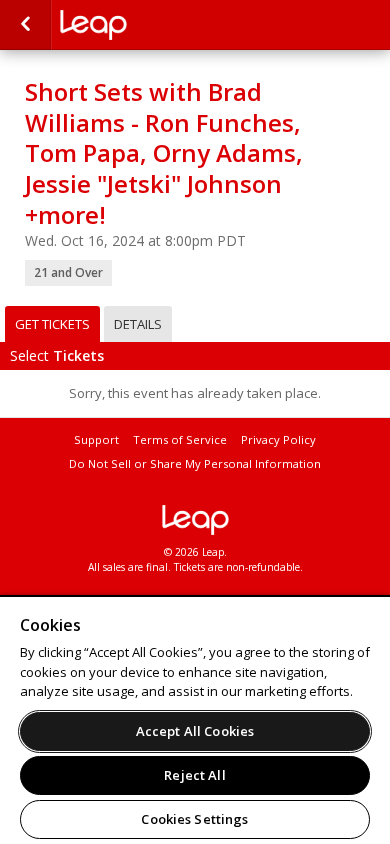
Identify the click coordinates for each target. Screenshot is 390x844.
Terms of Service (180, 439)
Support (96, 439)
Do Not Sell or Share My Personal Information (195, 463)
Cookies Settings (194, 819)
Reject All (194, 775)
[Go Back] (25, 25)
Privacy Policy (278, 439)
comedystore (160, 25)
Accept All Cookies (195, 731)
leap (195, 520)
